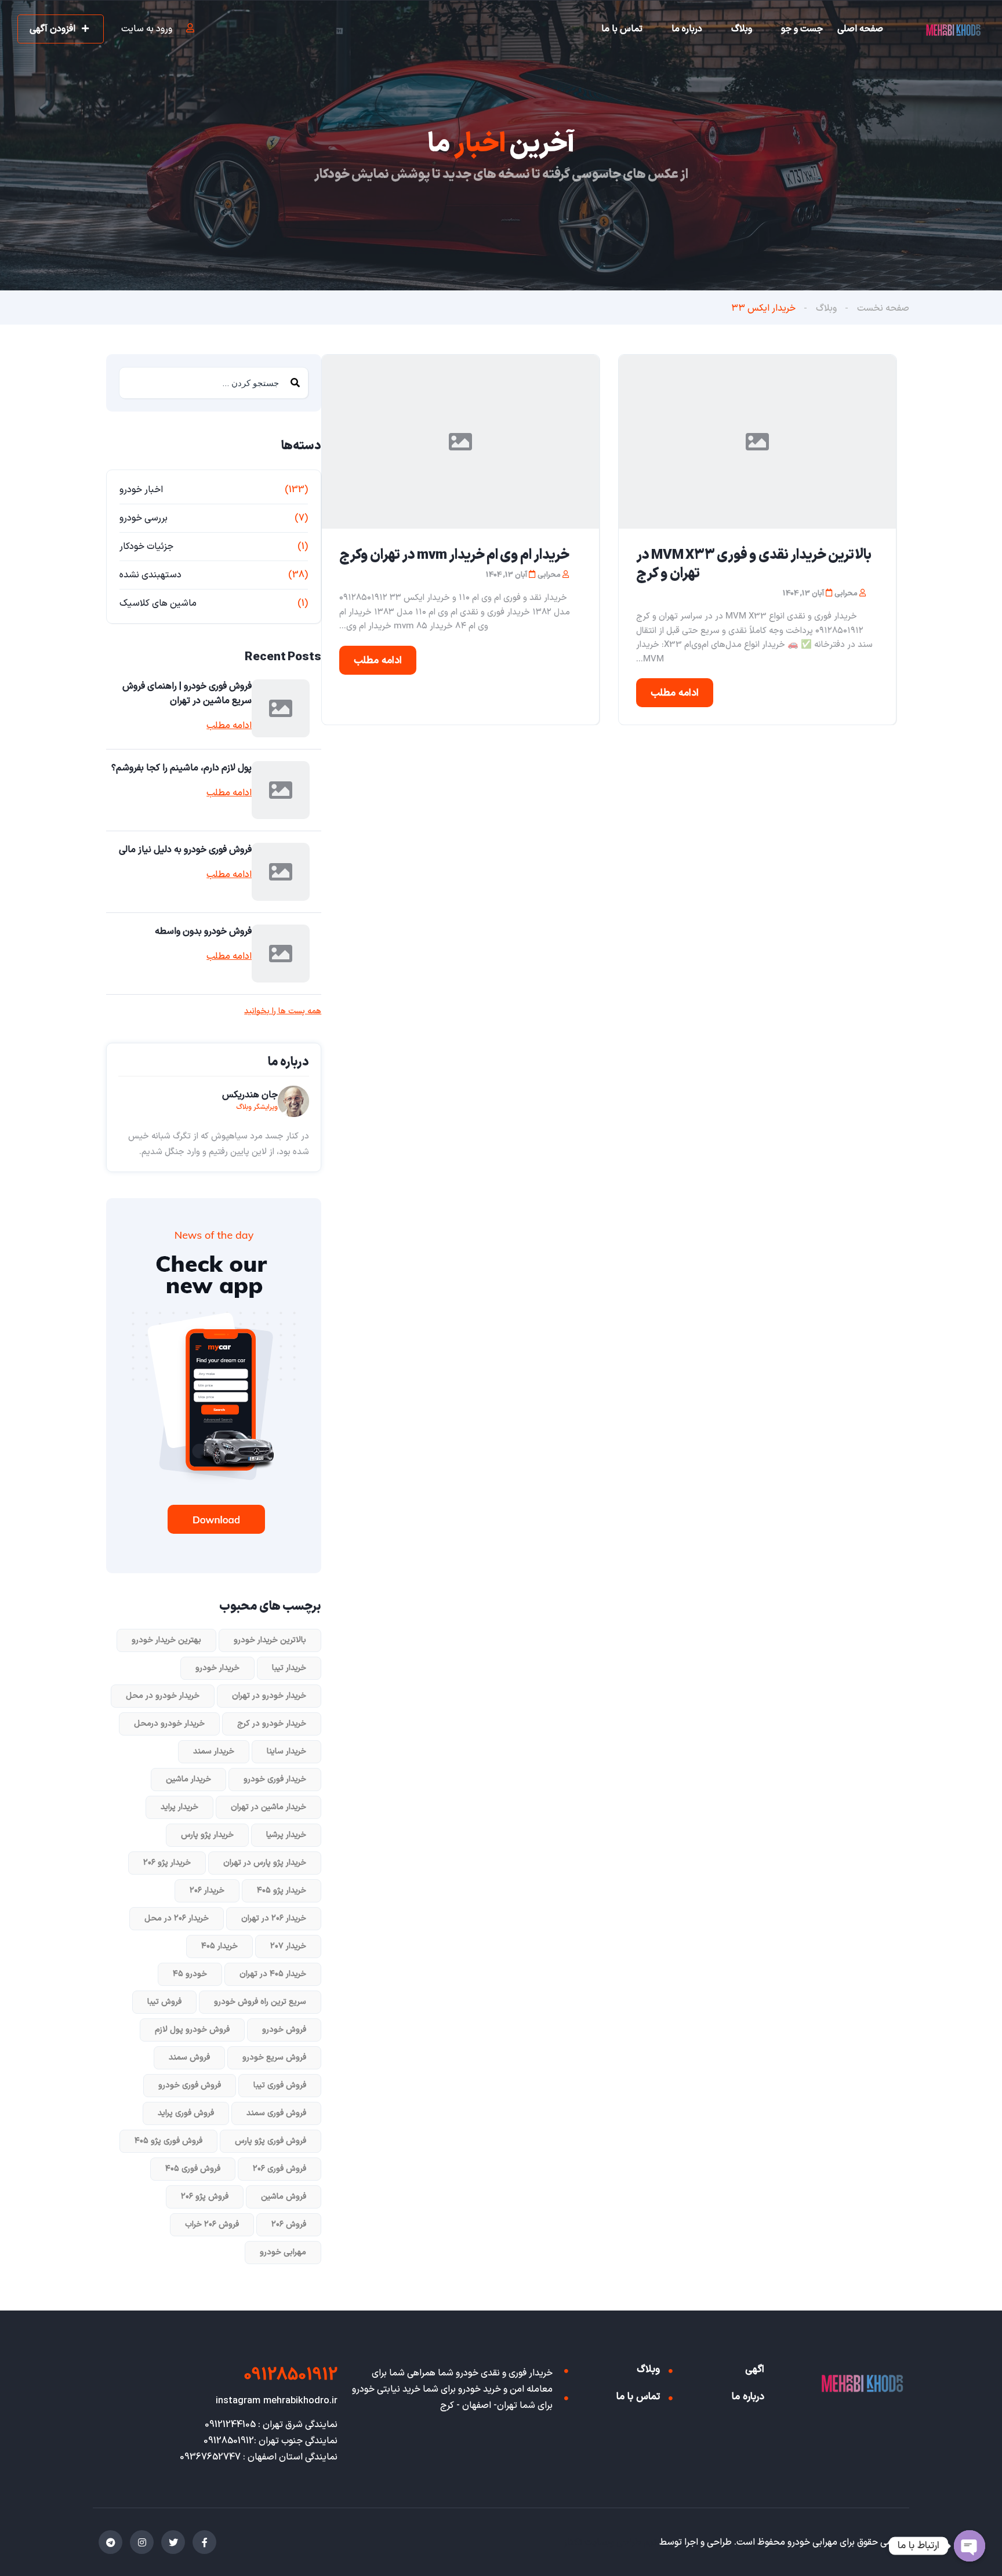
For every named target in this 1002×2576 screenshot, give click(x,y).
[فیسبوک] (204, 2542)
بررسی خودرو (144, 518)
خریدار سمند (214, 1751)
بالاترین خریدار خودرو (270, 1640)
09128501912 (291, 2375)
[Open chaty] (970, 2546)
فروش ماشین (284, 2197)
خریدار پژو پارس (207, 1835)
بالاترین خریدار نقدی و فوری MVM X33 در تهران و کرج (754, 565)
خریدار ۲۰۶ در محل (177, 1918)
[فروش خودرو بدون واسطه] (281, 954)
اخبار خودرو (141, 490)
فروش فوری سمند (276, 2113)
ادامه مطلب (675, 693)
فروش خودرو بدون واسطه (203, 932)
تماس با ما (622, 29)
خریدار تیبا (289, 1668)
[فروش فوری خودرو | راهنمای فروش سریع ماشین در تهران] (281, 708)
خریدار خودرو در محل (163, 1696)
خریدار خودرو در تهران (269, 1696)
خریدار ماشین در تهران (268, 1807)
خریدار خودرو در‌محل (169, 1724)
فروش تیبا (164, 2002)
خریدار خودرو (217, 1668)
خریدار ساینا (286, 1751)
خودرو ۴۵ (190, 1974)
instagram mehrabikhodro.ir (277, 2401)
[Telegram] (110, 2542)
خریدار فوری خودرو (275, 1779)
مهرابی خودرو (283, 2252)
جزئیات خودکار (146, 547)
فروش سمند (189, 2057)
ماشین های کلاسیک (158, 603)
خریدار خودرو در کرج (272, 1724)
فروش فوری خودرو (190, 2085)
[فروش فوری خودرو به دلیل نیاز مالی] (281, 872)
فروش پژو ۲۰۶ (205, 2197)
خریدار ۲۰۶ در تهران (274, 1918)
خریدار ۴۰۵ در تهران (273, 1974)
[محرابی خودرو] (953, 30)
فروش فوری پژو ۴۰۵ (168, 2141)
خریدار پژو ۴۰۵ (282, 1891)
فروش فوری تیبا (280, 2085)
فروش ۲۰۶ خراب (212, 2224)
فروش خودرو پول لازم (192, 2030)
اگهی (755, 2370)
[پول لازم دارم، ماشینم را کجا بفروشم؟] (281, 790)
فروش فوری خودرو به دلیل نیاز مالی (185, 850)
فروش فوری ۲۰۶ (279, 2169)
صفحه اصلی (860, 29)
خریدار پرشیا (286, 1835)
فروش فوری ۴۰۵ (193, 2169)
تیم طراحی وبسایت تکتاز (610, 2542)
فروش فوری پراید (186, 2113)
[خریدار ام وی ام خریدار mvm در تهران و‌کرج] (460, 442)
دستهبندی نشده (150, 575)
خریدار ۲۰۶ (207, 1891)
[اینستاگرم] (142, 2542)
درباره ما (687, 29)
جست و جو (802, 29)
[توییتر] (173, 2542)
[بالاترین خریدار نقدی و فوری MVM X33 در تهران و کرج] (757, 442)
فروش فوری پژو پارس (271, 2141)
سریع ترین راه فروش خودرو (260, 2002)
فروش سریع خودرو (274, 2057)
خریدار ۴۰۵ (219, 1946)
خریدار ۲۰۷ (288, 1946)
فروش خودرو (284, 2030)
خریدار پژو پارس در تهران (265, 1863)
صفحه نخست (883, 308)
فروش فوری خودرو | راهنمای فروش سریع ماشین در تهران (187, 694)
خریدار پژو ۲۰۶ (167, 1863)
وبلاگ (742, 29)
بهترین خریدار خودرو (166, 1640)
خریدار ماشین (188, 1779)
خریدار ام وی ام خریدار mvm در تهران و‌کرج (454, 555)
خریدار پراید (179, 1807)
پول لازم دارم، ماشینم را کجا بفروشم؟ (181, 768)
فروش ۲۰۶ (289, 2224)
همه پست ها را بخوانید (283, 1012)
